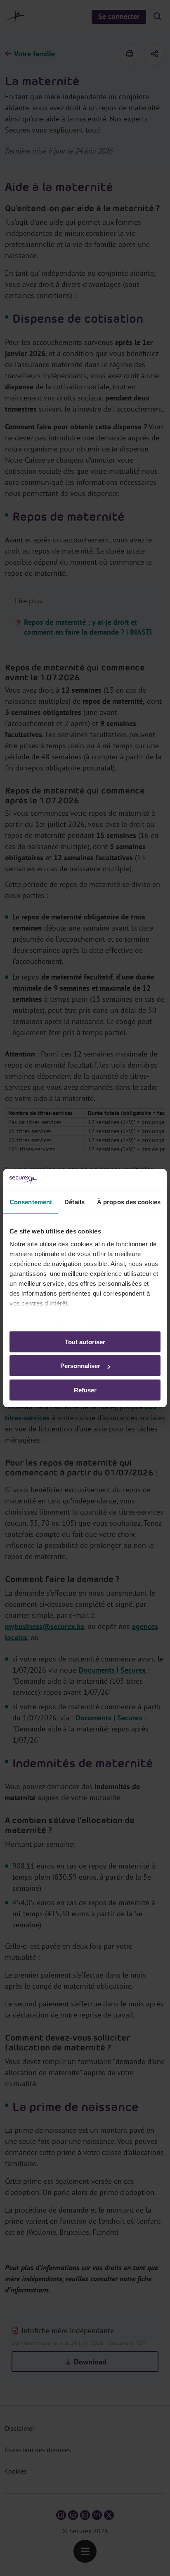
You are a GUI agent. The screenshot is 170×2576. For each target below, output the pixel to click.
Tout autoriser (85, 1342)
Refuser (85, 1390)
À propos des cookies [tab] (129, 1202)
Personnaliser (80, 1366)
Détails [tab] (74, 1202)
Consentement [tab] (31, 1202)
